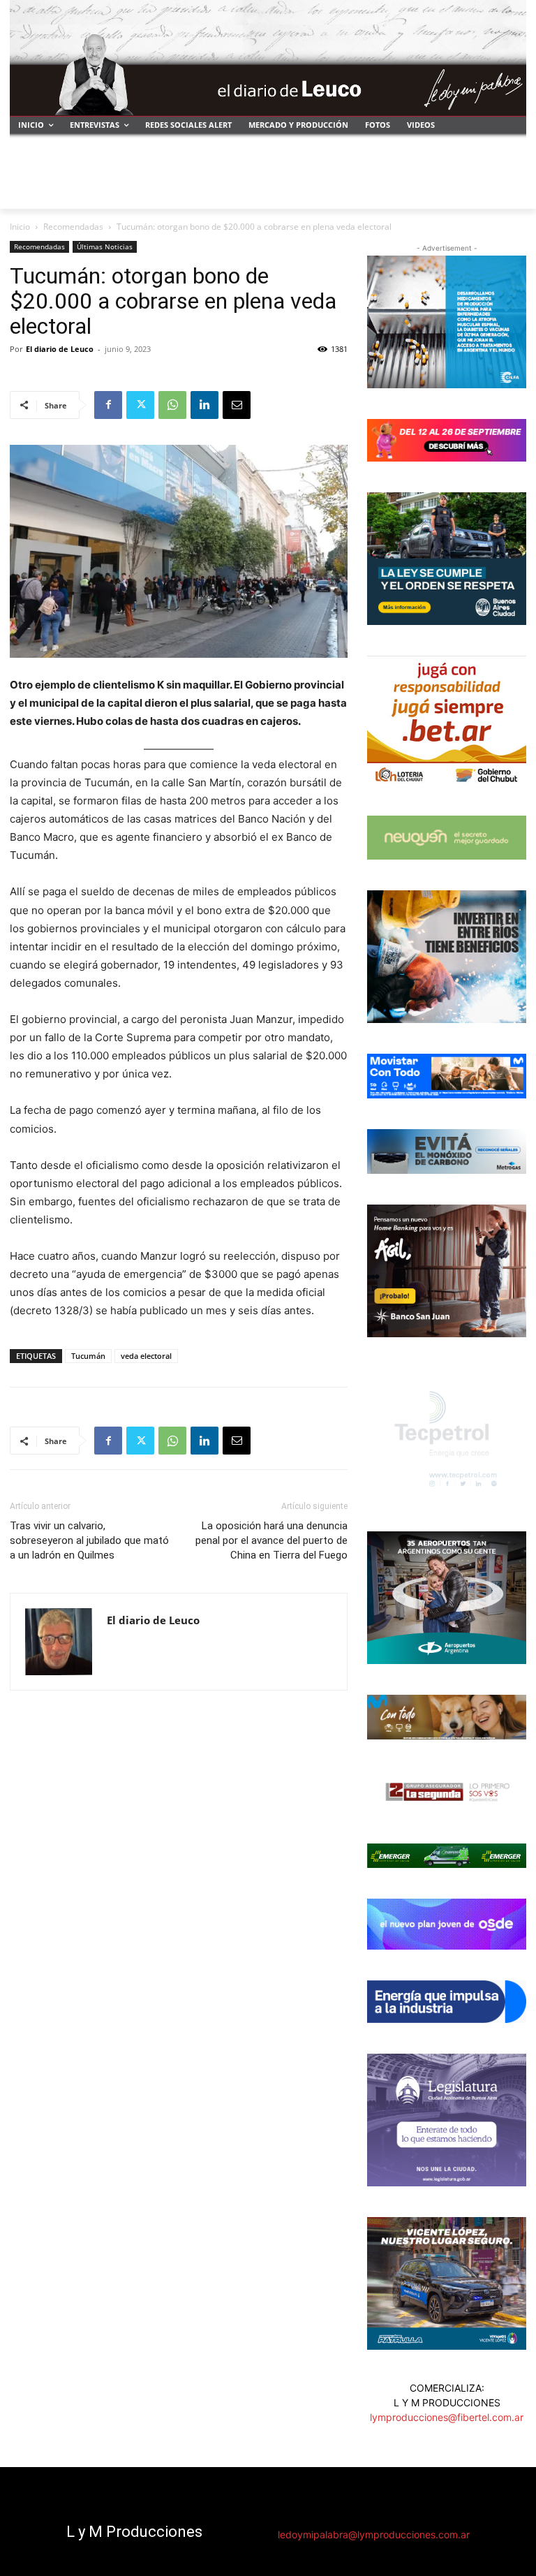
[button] (510, 192)
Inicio (20, 227)
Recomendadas (73, 227)
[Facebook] (108, 405)
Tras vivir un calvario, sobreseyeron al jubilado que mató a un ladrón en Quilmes (89, 1540)
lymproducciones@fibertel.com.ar (447, 2417)
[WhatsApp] (172, 405)
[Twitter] (140, 405)
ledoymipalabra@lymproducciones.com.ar (374, 2534)
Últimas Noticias (105, 246)
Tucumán (88, 1356)
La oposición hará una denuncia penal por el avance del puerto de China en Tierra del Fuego (271, 1540)
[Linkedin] (204, 405)
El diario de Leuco (60, 349)
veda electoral (146, 1356)
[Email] (237, 405)
